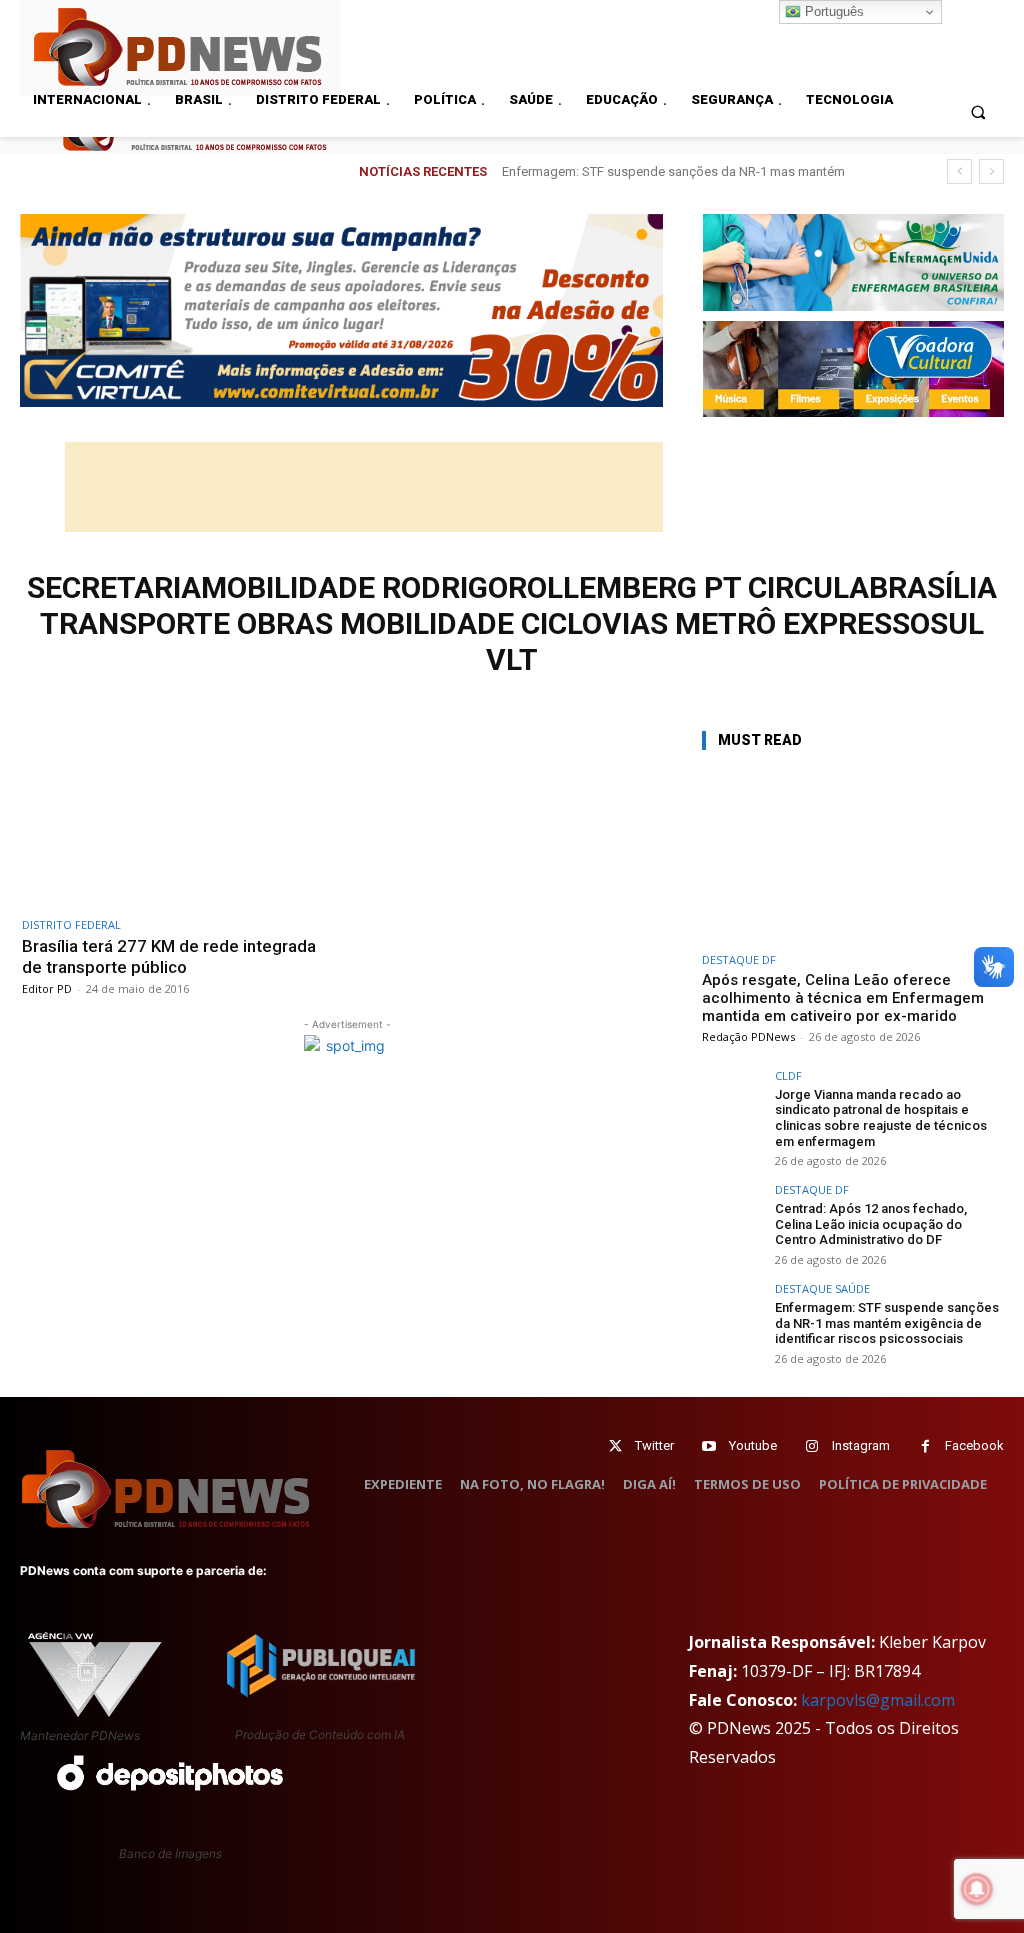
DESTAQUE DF (739, 959)
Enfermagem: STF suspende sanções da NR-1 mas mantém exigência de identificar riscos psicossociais (887, 1323)
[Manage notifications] (977, 1889)
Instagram (861, 1445)
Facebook (974, 1445)
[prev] (959, 171)
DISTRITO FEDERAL (71, 924)
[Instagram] (812, 1446)
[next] (991, 171)
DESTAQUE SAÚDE (822, 1288)
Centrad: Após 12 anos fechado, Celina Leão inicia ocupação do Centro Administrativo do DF (871, 1224)
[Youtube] (709, 1446)
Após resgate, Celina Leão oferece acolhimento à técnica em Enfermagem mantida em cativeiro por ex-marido (843, 998)
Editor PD (47, 988)
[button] (978, 111)
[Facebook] (925, 1446)
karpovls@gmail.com (878, 1700)
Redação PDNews (748, 1036)
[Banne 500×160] (853, 262)
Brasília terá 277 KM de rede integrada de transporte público (169, 956)
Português (832, 11)
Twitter (654, 1445)
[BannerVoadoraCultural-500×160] (853, 369)
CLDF (788, 1075)
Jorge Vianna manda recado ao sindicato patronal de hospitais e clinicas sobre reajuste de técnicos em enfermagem (881, 1118)
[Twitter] (615, 1446)
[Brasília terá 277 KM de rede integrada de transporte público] (179, 817)
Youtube (753, 1445)
